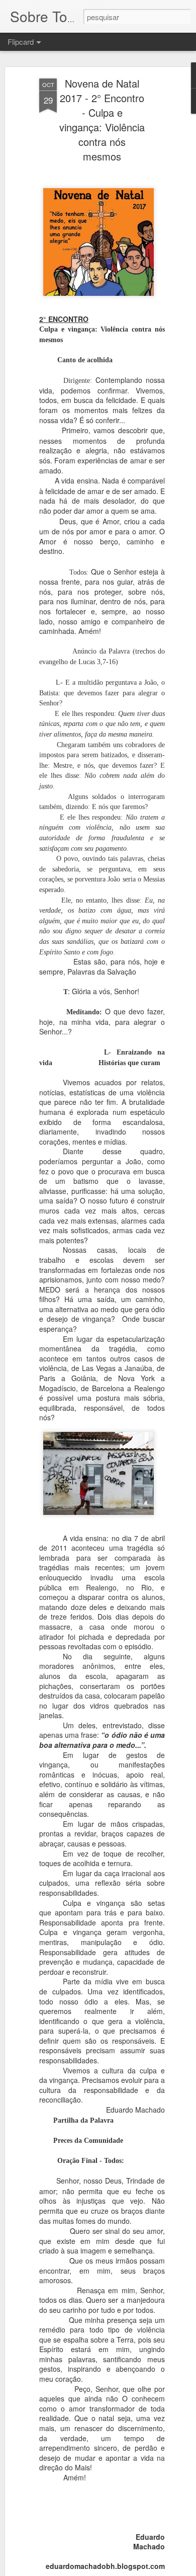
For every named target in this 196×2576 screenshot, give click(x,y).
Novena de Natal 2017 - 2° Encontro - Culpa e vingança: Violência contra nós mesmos (102, 120)
